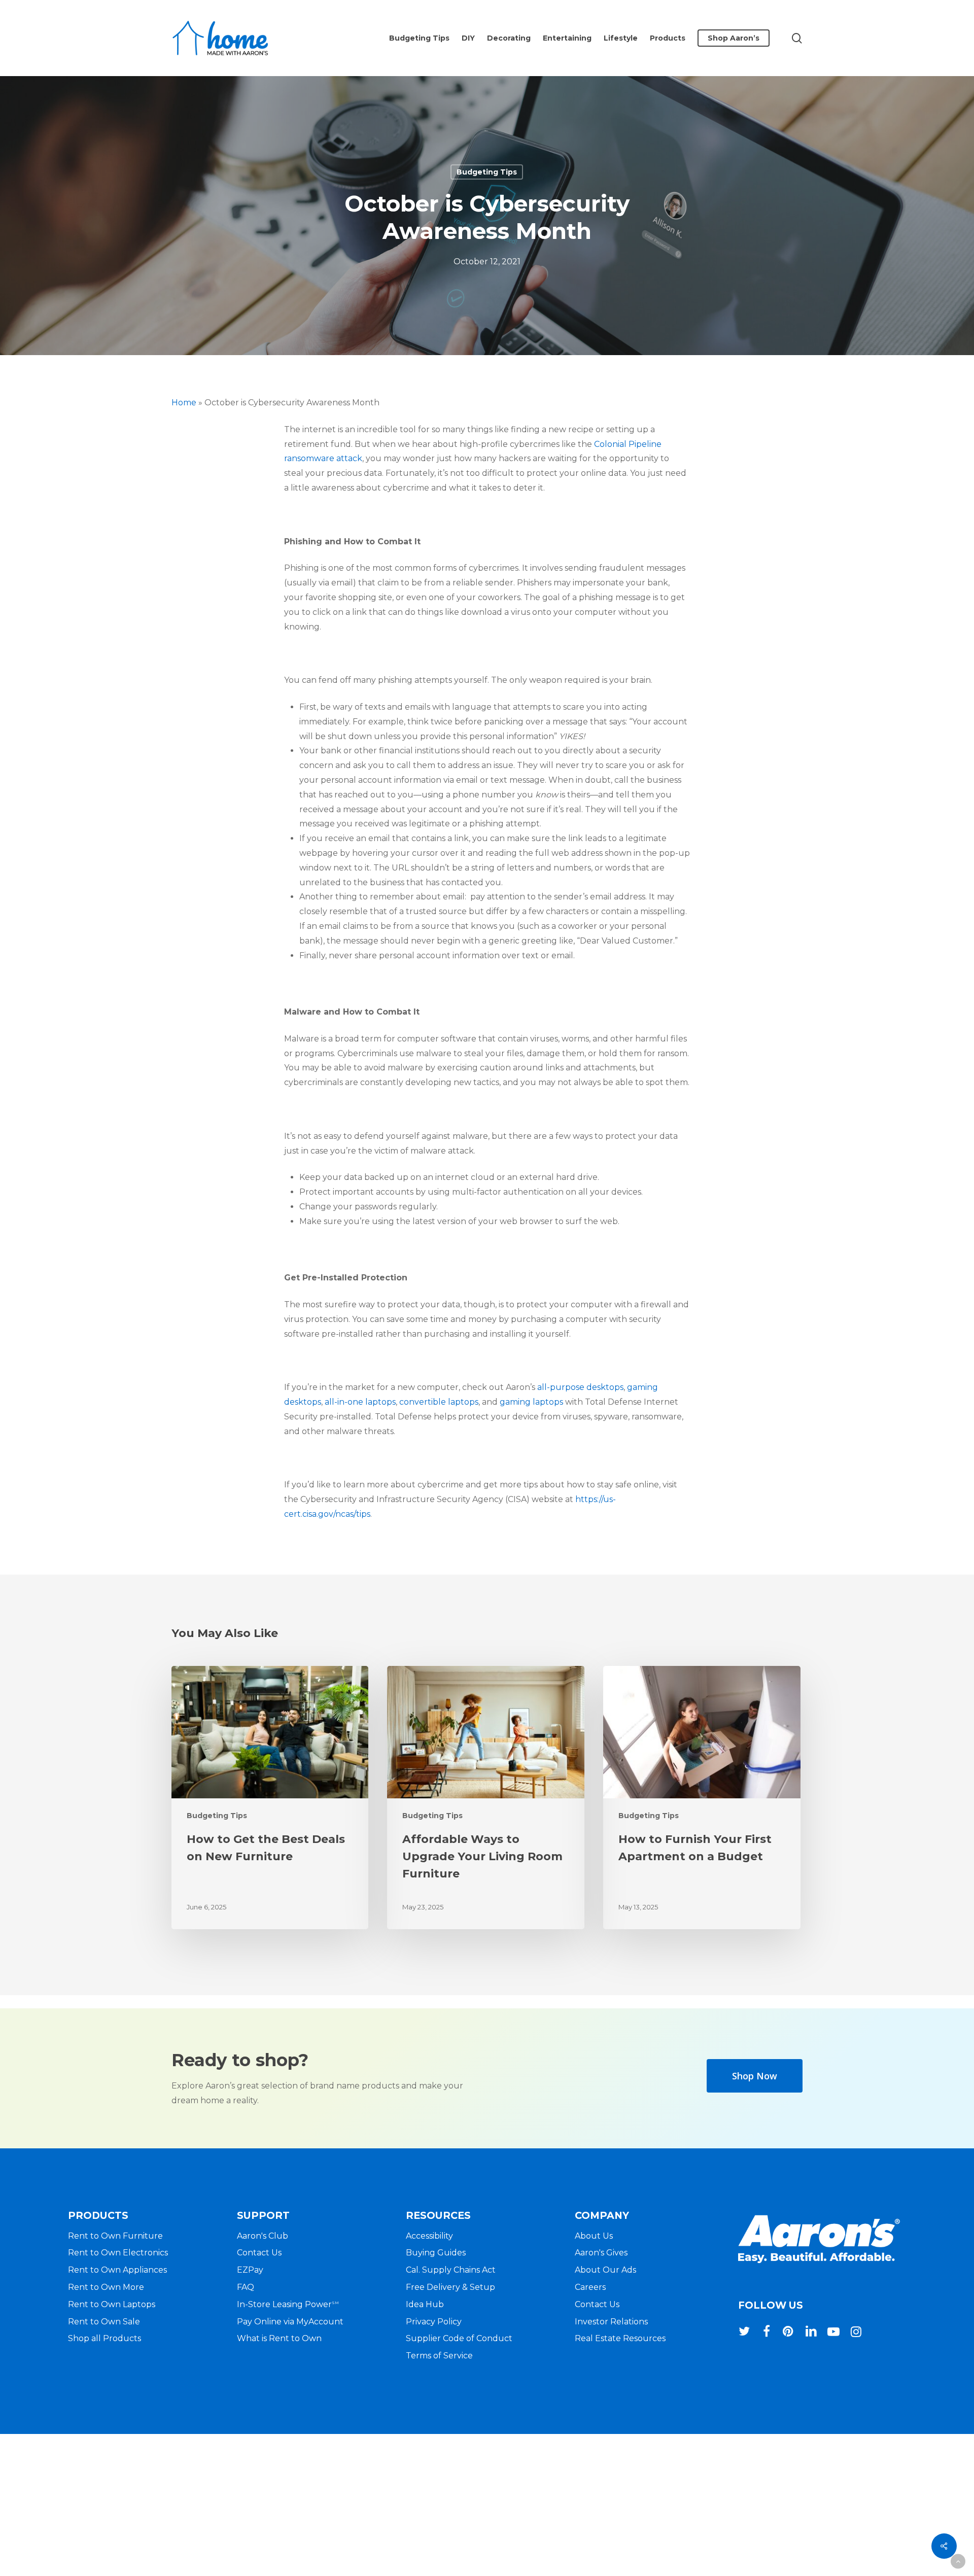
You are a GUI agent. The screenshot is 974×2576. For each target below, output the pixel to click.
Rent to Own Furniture (115, 2236)
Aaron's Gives (601, 2253)
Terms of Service (439, 2356)
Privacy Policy (434, 2322)
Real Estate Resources (620, 2338)
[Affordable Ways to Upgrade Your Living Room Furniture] (485, 1798)
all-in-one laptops (360, 1402)
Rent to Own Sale (104, 2322)
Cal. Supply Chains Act (451, 2270)
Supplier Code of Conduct (459, 2338)
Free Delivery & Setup (450, 2287)
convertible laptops (439, 1402)
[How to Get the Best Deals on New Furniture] (270, 1798)
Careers (590, 2287)
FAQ (246, 2287)
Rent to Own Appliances (117, 2270)
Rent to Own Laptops (112, 2304)
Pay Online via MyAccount (290, 2322)
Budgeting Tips (487, 172)
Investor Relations (611, 2322)
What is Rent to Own (279, 2338)
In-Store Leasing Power (288, 2304)
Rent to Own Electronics (118, 2253)
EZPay (250, 2270)
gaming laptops (531, 1402)
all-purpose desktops (580, 1387)
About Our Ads (605, 2270)
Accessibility (429, 2236)
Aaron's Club (263, 2236)
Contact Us (259, 2253)
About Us (594, 2236)
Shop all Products (105, 2338)
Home (184, 403)
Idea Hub (425, 2304)
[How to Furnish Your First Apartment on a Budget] (702, 1798)
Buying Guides (436, 2253)
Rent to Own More (106, 2287)
